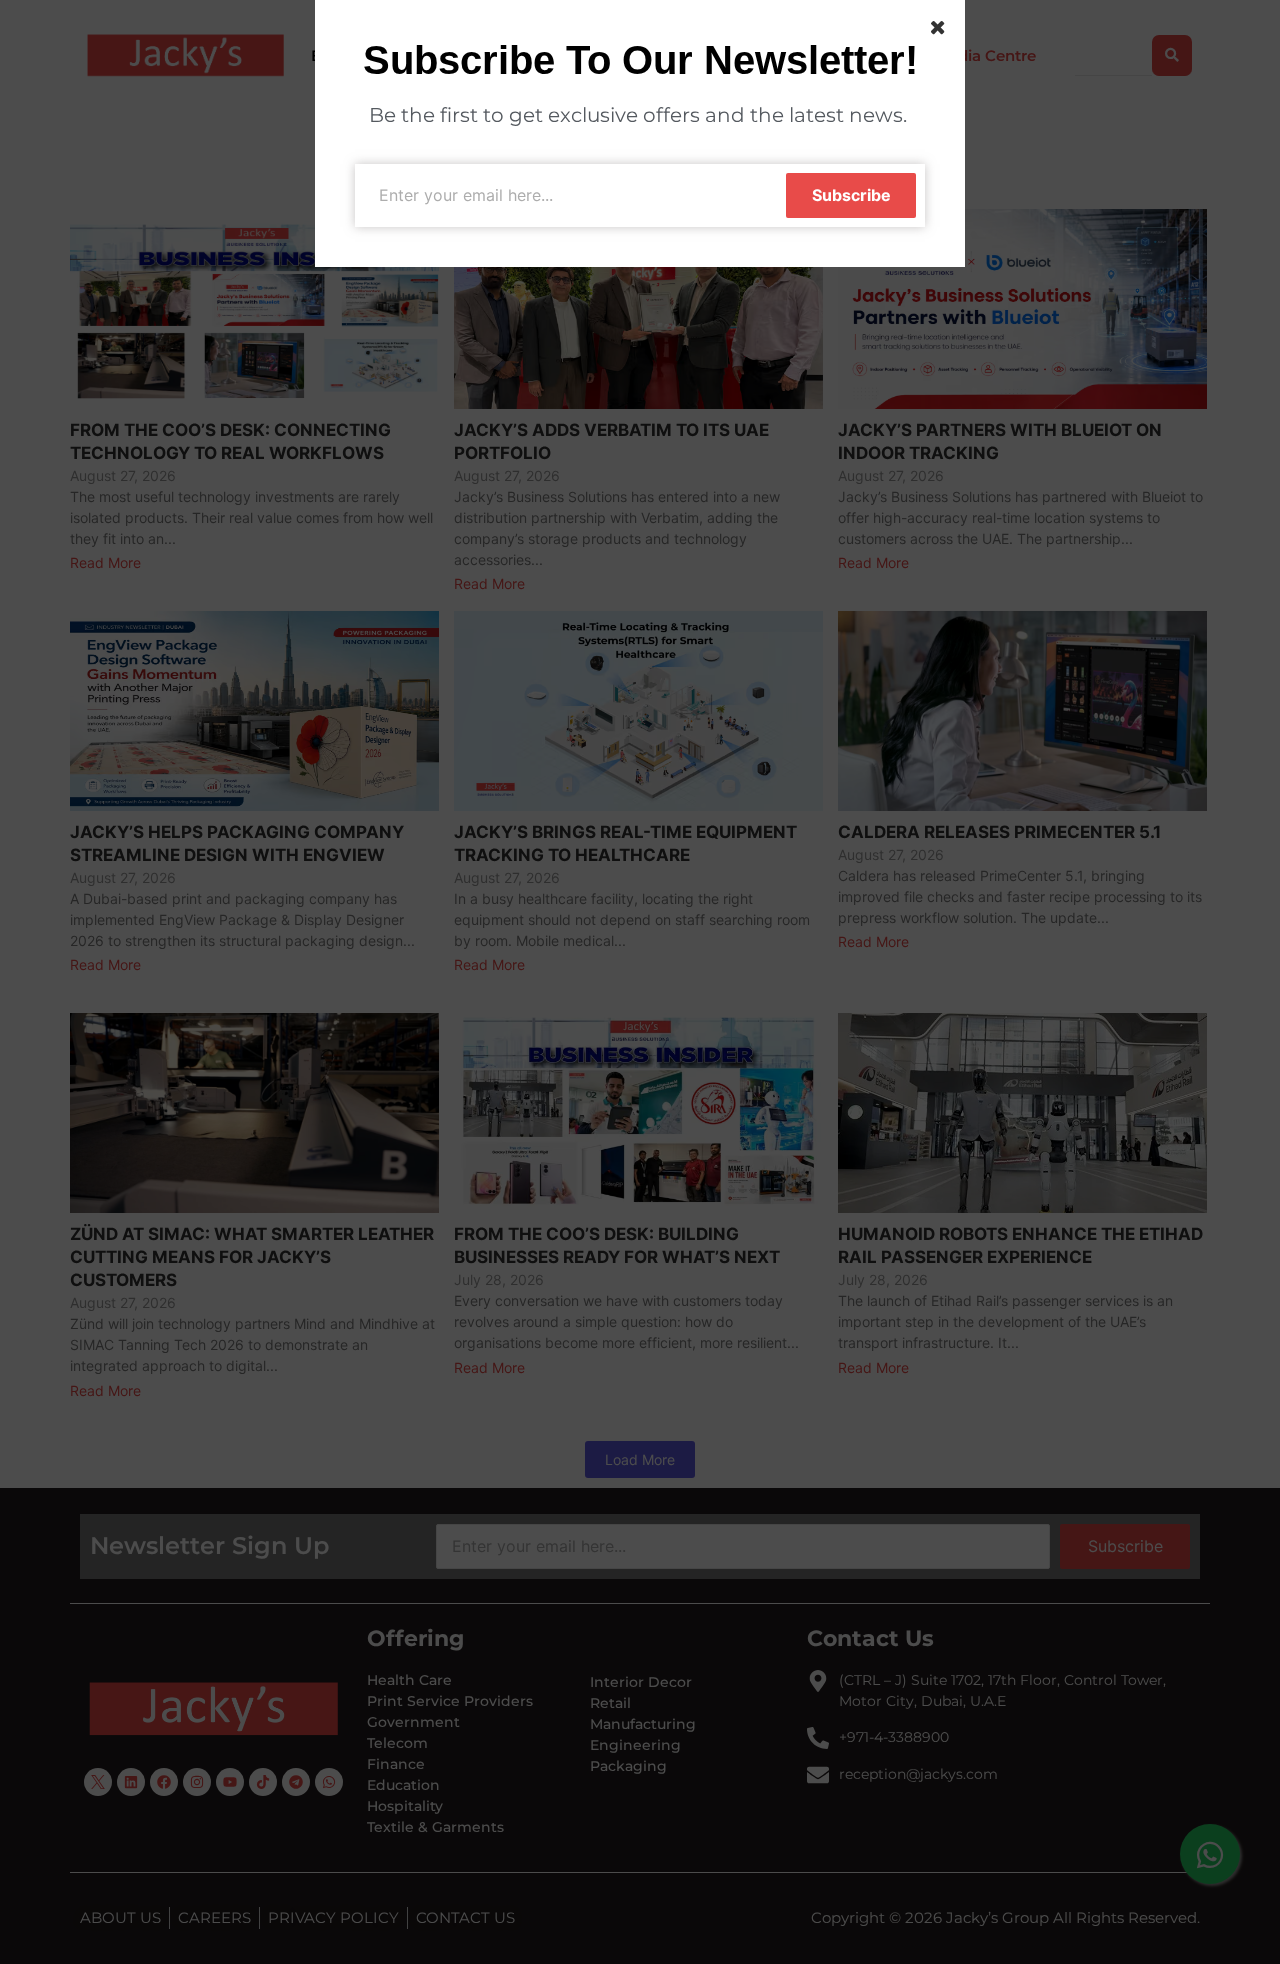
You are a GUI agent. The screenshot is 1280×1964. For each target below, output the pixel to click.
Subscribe (851, 195)
